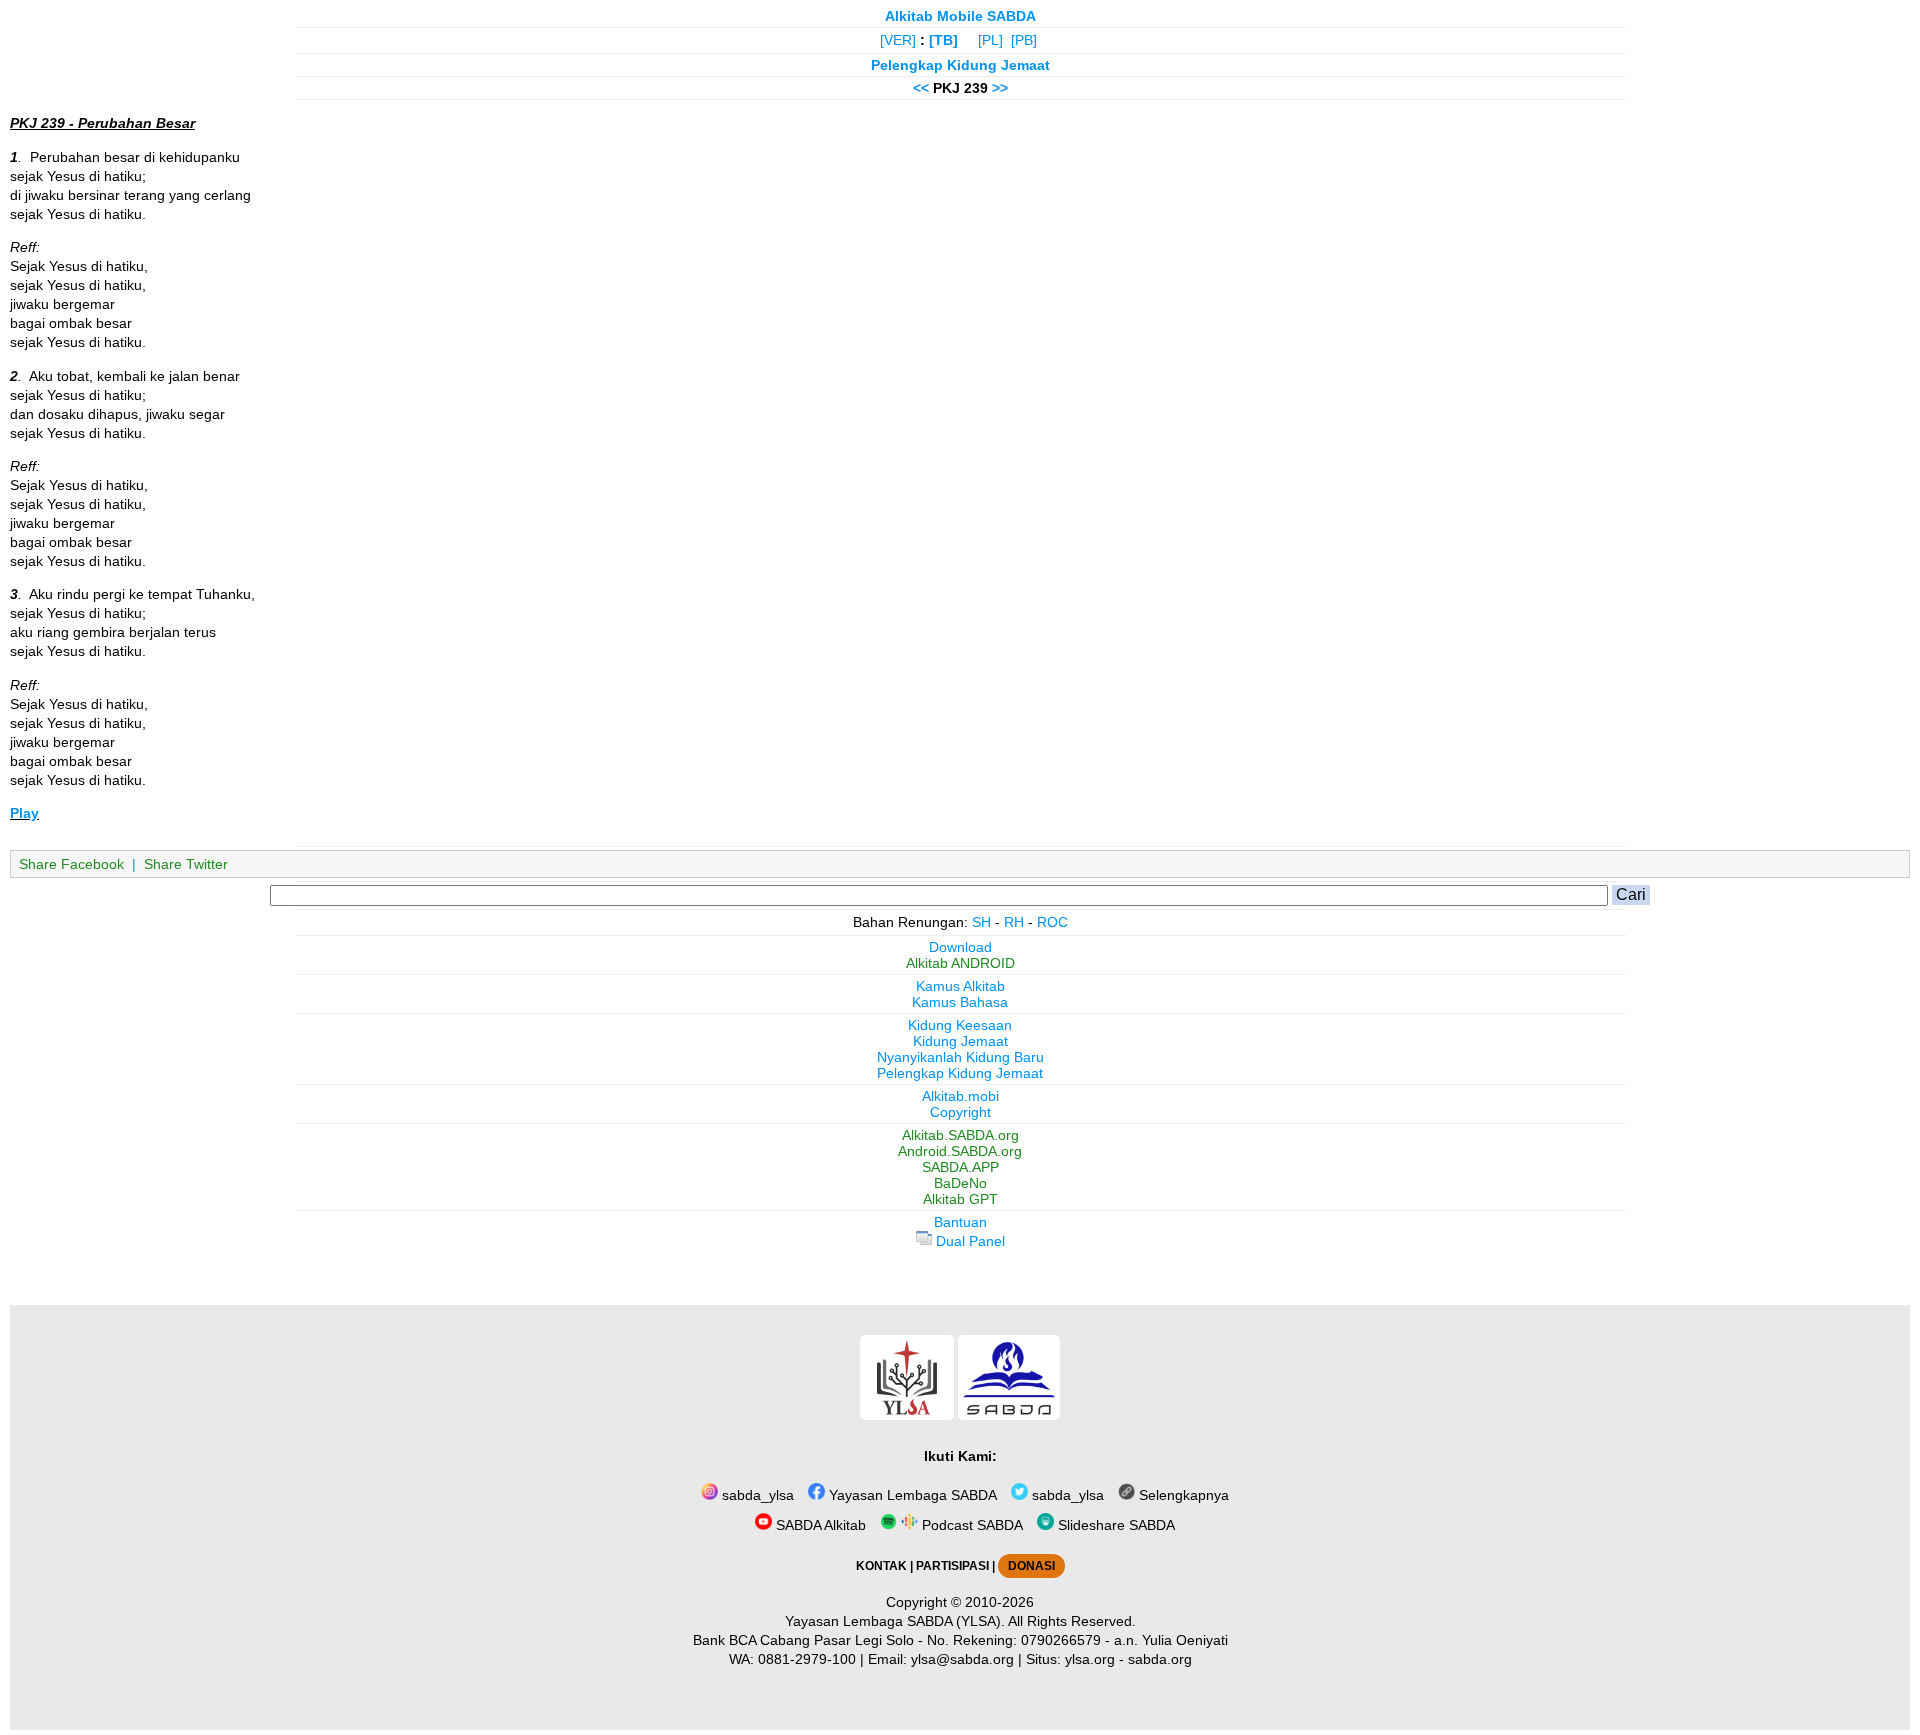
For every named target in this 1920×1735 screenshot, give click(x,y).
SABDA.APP (960, 1167)
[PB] (1024, 40)
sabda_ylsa (756, 1495)
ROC (1052, 922)
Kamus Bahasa (960, 1002)
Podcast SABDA (970, 1525)
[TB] (943, 40)
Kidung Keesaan (960, 1025)
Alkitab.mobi (960, 1096)
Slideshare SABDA (1114, 1525)
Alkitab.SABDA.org (960, 1135)
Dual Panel (968, 1241)
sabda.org (1160, 1659)
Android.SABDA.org (960, 1151)
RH (1014, 922)
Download (960, 947)
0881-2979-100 (807, 1659)
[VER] (898, 40)
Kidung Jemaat (960, 1041)
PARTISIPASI (952, 1566)
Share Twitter (186, 864)
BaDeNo (960, 1183)
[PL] (990, 40)
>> (1000, 88)
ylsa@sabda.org (962, 1659)
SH (981, 922)
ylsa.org (1090, 1659)
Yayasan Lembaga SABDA (911, 1495)
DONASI (1031, 1566)
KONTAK (881, 1566)
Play (24, 813)
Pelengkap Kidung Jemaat (960, 65)
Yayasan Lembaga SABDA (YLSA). (895, 1621)
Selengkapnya (1182, 1495)
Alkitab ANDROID (960, 963)
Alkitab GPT (960, 1199)
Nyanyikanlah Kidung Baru (960, 1057)
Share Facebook (71, 864)
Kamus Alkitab (960, 986)
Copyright (960, 1112)
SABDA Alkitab (819, 1525)
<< (921, 88)
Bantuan (960, 1222)
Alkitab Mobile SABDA (960, 16)
